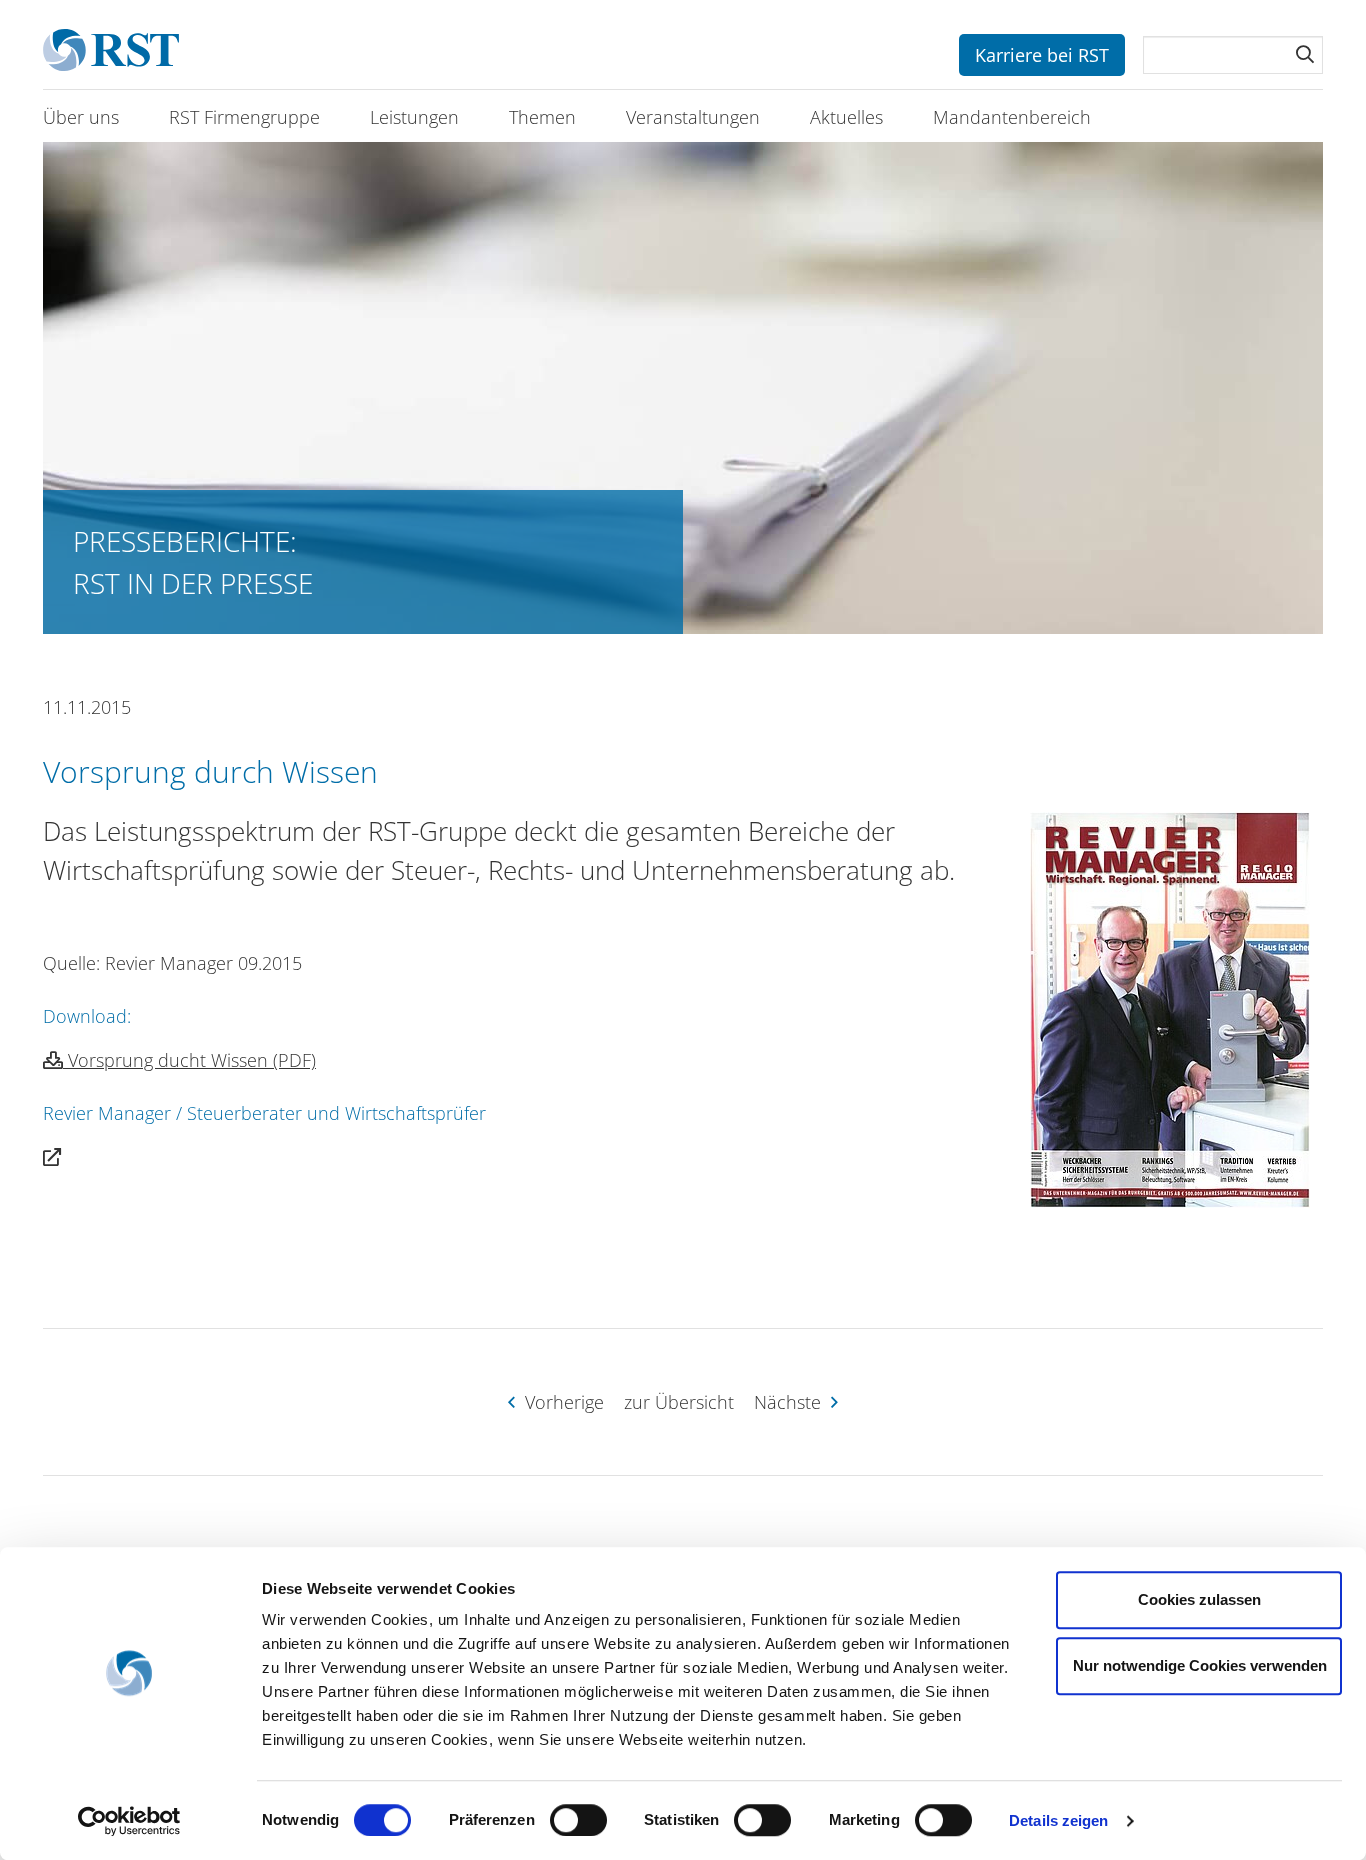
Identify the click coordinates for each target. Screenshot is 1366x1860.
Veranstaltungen (693, 117)
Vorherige (562, 1402)
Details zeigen (1058, 1820)
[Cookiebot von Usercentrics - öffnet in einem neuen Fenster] (129, 1821)
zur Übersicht (679, 1402)
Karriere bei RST (1042, 55)
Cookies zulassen (1199, 1599)
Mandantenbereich (1012, 117)
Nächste (790, 1402)
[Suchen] (1305, 54)
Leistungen (414, 117)
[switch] (578, 1820)
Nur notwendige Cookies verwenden (1200, 1665)
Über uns (81, 117)
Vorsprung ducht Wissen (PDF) (189, 1060)
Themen (542, 117)
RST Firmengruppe (244, 117)
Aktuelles (846, 117)
